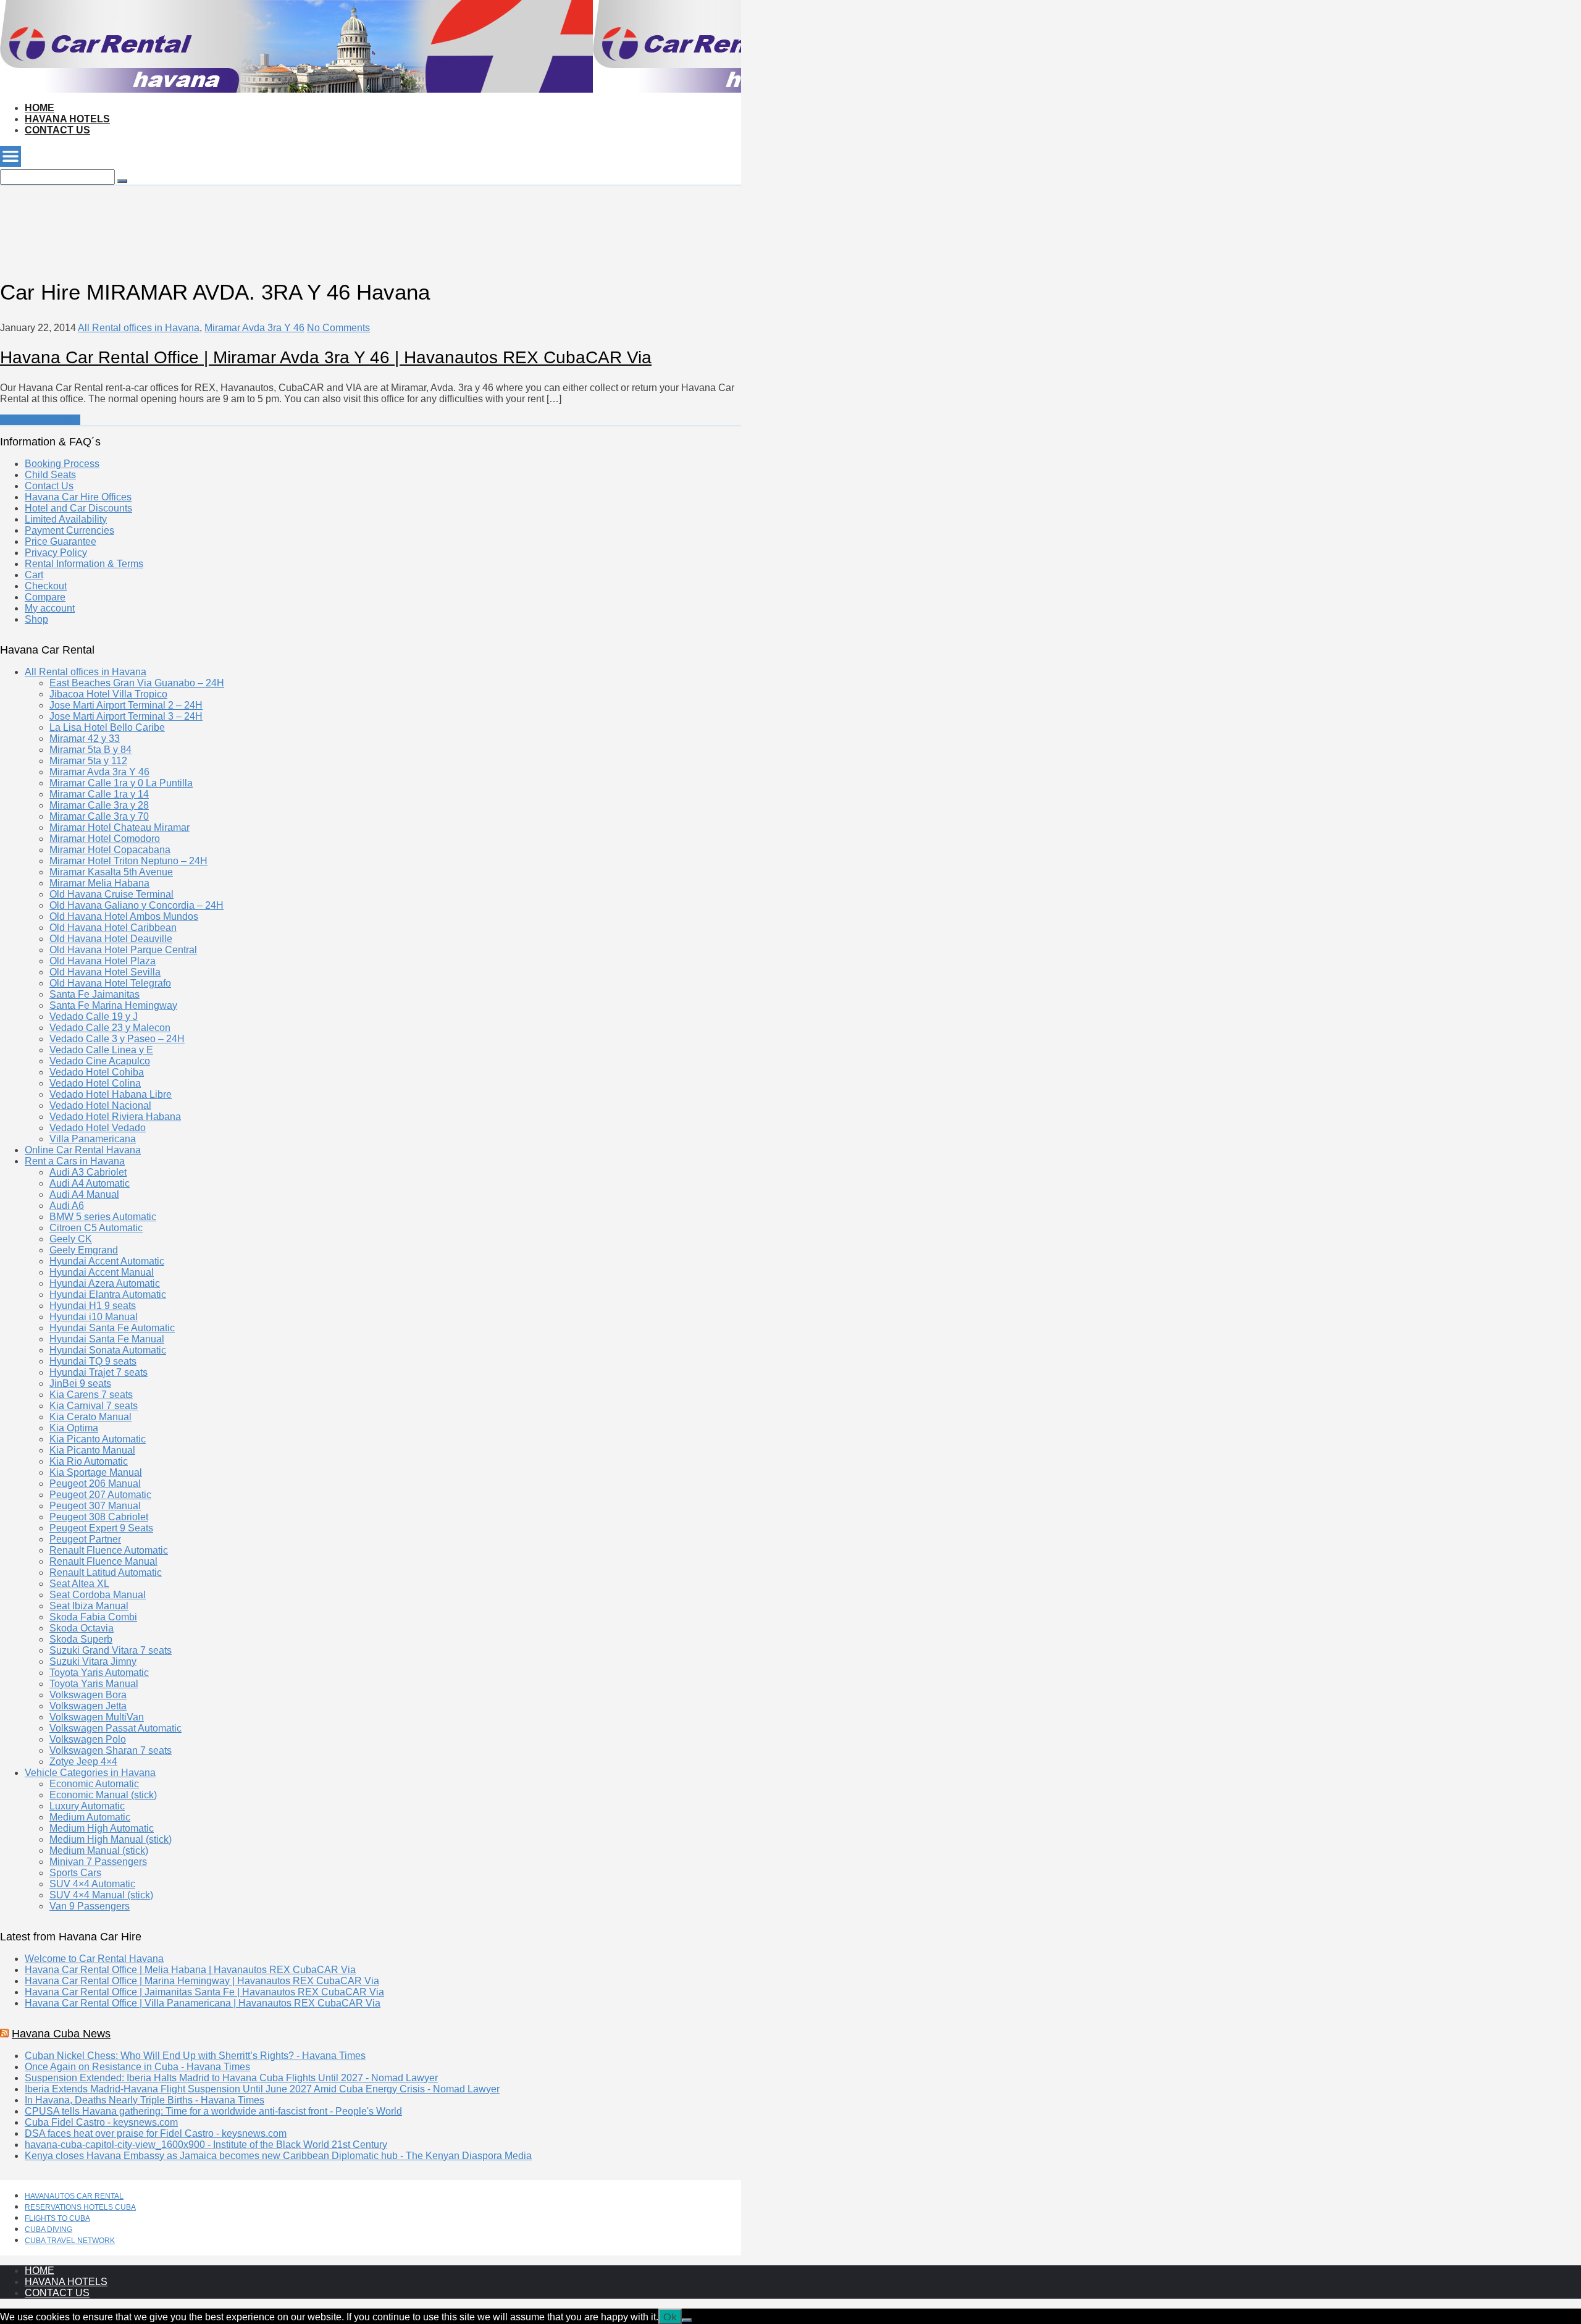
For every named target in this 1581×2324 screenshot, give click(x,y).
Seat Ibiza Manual (89, 1606)
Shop (36, 619)
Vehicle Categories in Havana (90, 1773)
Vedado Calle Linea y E (101, 1050)
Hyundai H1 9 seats (93, 1306)
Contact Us (57, 130)
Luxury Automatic (87, 1806)
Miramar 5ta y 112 (88, 761)
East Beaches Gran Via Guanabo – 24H (137, 683)
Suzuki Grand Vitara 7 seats (111, 1650)
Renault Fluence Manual (103, 1561)
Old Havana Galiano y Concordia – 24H (136, 905)
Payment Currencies (69, 530)
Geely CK (71, 1239)
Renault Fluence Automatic (109, 1550)
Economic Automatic (94, 1784)
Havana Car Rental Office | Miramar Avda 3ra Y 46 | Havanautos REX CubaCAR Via (326, 357)
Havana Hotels (67, 119)
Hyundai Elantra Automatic (108, 1295)
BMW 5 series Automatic (103, 1217)
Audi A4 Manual (84, 1194)
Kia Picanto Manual (92, 1450)
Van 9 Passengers (90, 1906)
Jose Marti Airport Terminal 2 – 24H (126, 705)
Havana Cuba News (61, 2034)
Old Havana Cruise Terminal (111, 894)
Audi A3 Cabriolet (88, 1172)
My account (50, 608)
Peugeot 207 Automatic (100, 1495)
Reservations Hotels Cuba (80, 2207)
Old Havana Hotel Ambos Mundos (124, 916)
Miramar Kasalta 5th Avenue (111, 872)
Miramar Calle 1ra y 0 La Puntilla (121, 783)
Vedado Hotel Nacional (100, 1105)
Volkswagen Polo (88, 1739)
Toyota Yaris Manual (94, 1684)
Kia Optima (74, 1428)
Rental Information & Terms (84, 564)
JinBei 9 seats (80, 1383)
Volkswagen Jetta (88, 1706)
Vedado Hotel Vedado (98, 1128)
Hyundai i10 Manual (94, 1317)
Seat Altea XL (79, 1584)
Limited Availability (66, 519)
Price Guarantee (61, 541)
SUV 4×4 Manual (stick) (101, 1895)
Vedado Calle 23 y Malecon (110, 1028)
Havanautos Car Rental (74, 2196)
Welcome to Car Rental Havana (94, 1959)
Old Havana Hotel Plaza (103, 961)
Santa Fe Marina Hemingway (113, 1005)
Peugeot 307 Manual (95, 1506)
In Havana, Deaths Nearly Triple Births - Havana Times (145, 2100)
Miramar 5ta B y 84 (90, 750)
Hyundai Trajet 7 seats (99, 1372)
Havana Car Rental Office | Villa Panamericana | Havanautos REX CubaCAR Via (203, 2003)
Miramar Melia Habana (99, 883)
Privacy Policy (56, 553)
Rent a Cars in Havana (75, 1161)
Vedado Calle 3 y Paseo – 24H (117, 1039)
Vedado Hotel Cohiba (97, 1072)
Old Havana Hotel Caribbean (113, 928)
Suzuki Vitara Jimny (93, 1661)
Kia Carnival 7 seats (94, 1406)
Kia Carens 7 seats (91, 1395)
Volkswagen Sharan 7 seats (111, 1750)
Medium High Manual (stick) (111, 1839)
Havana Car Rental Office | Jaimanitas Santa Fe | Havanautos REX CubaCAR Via (204, 1992)
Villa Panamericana (93, 1139)
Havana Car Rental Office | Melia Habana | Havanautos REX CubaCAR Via (190, 1970)
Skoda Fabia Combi (93, 1617)
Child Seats (50, 475)
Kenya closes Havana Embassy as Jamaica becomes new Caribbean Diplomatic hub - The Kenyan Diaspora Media (278, 2156)
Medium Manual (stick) (99, 1850)
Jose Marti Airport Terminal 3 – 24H (126, 716)
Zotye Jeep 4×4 (83, 1762)
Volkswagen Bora (88, 1695)
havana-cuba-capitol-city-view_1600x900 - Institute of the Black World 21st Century (206, 2145)
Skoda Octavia (82, 1628)
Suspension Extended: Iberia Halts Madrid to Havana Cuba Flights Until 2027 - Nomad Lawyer (231, 2078)
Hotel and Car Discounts (78, 508)
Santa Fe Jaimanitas (94, 994)
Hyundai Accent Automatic (107, 1261)
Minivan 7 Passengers (98, 1862)
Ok (670, 2316)
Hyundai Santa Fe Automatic (112, 1328)
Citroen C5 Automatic (96, 1228)
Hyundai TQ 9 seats (93, 1361)
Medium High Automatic (102, 1828)
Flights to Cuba (57, 2218)
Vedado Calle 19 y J (94, 1017)
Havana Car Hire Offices (78, 497)
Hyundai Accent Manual (102, 1272)
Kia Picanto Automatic (98, 1439)
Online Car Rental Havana (83, 1150)
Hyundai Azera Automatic (105, 1283)
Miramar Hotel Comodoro (105, 839)
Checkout (46, 586)
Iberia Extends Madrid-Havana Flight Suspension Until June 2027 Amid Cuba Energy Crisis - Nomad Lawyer (262, 2089)
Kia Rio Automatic (89, 1461)
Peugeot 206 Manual (95, 1484)
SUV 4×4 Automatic (92, 1884)
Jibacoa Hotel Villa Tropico (108, 694)
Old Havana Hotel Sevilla (105, 972)
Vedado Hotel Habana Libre (111, 1094)
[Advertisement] (225, 213)
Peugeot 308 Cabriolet (99, 1517)
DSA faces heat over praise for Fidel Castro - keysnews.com (156, 2133)
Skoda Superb (81, 1639)
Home (40, 108)
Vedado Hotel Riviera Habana (115, 1117)
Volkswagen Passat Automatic (115, 1728)
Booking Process (62, 464)
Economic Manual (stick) (103, 1795)
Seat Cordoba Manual (98, 1595)
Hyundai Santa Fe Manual (107, 1339)
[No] (687, 2320)
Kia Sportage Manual (96, 1472)
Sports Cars (75, 1873)
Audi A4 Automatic (90, 1183)
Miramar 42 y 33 (85, 739)
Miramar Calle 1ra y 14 (99, 794)
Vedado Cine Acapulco (100, 1061)
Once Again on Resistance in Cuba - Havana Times (137, 2067)
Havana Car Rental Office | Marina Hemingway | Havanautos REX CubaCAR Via (202, 1981)
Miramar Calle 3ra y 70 (99, 816)
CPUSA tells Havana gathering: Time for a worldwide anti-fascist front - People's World (213, 2111)
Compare (45, 597)
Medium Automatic (90, 1817)
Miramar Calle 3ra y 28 (99, 805)
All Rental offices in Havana (139, 328)
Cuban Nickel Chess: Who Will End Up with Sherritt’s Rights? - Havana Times (195, 2056)
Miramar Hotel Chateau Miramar (120, 827)
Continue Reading (40, 420)
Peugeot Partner (85, 1539)
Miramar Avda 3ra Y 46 (254, 328)
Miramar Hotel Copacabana (110, 850)
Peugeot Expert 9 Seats (101, 1528)
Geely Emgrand (84, 1250)
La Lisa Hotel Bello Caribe (107, 727)
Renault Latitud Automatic (106, 1572)
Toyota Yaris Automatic (99, 1673)
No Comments (338, 328)
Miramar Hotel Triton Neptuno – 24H (128, 861)
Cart (34, 575)
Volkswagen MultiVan (97, 1717)
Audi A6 (67, 1206)
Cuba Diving (48, 2229)
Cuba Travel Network (70, 2241)
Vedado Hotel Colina (95, 1083)
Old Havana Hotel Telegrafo (110, 983)
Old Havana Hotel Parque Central (123, 950)
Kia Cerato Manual (90, 1417)
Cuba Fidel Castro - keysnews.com (101, 2122)
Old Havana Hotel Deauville (111, 939)
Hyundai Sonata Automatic (108, 1350)
